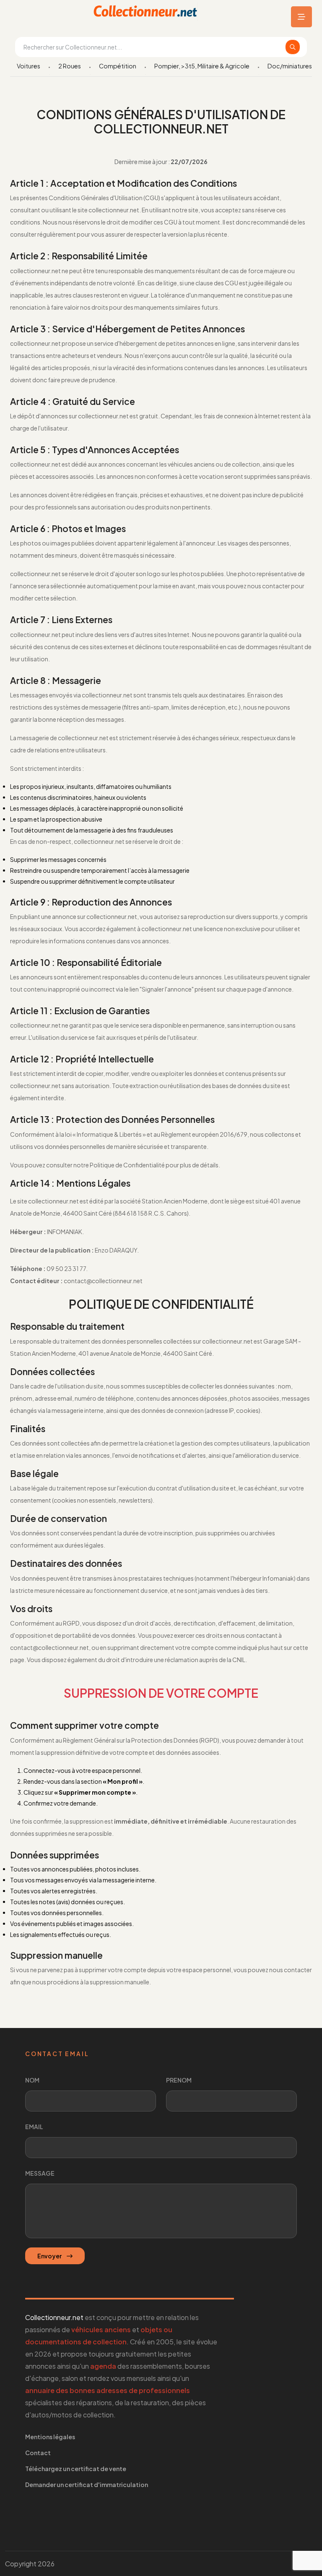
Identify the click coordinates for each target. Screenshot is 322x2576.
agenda (103, 2366)
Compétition (118, 66)
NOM (32, 2080)
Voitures (29, 66)
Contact (38, 2453)
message (40, 2173)
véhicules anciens (101, 2329)
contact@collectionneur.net (49, 1647)
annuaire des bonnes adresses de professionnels (108, 2390)
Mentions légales (50, 2437)
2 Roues (70, 66)
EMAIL (34, 2127)
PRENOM (179, 2080)
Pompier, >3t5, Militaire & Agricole (202, 66)
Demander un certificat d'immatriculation (87, 2485)
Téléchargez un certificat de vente (76, 2469)
